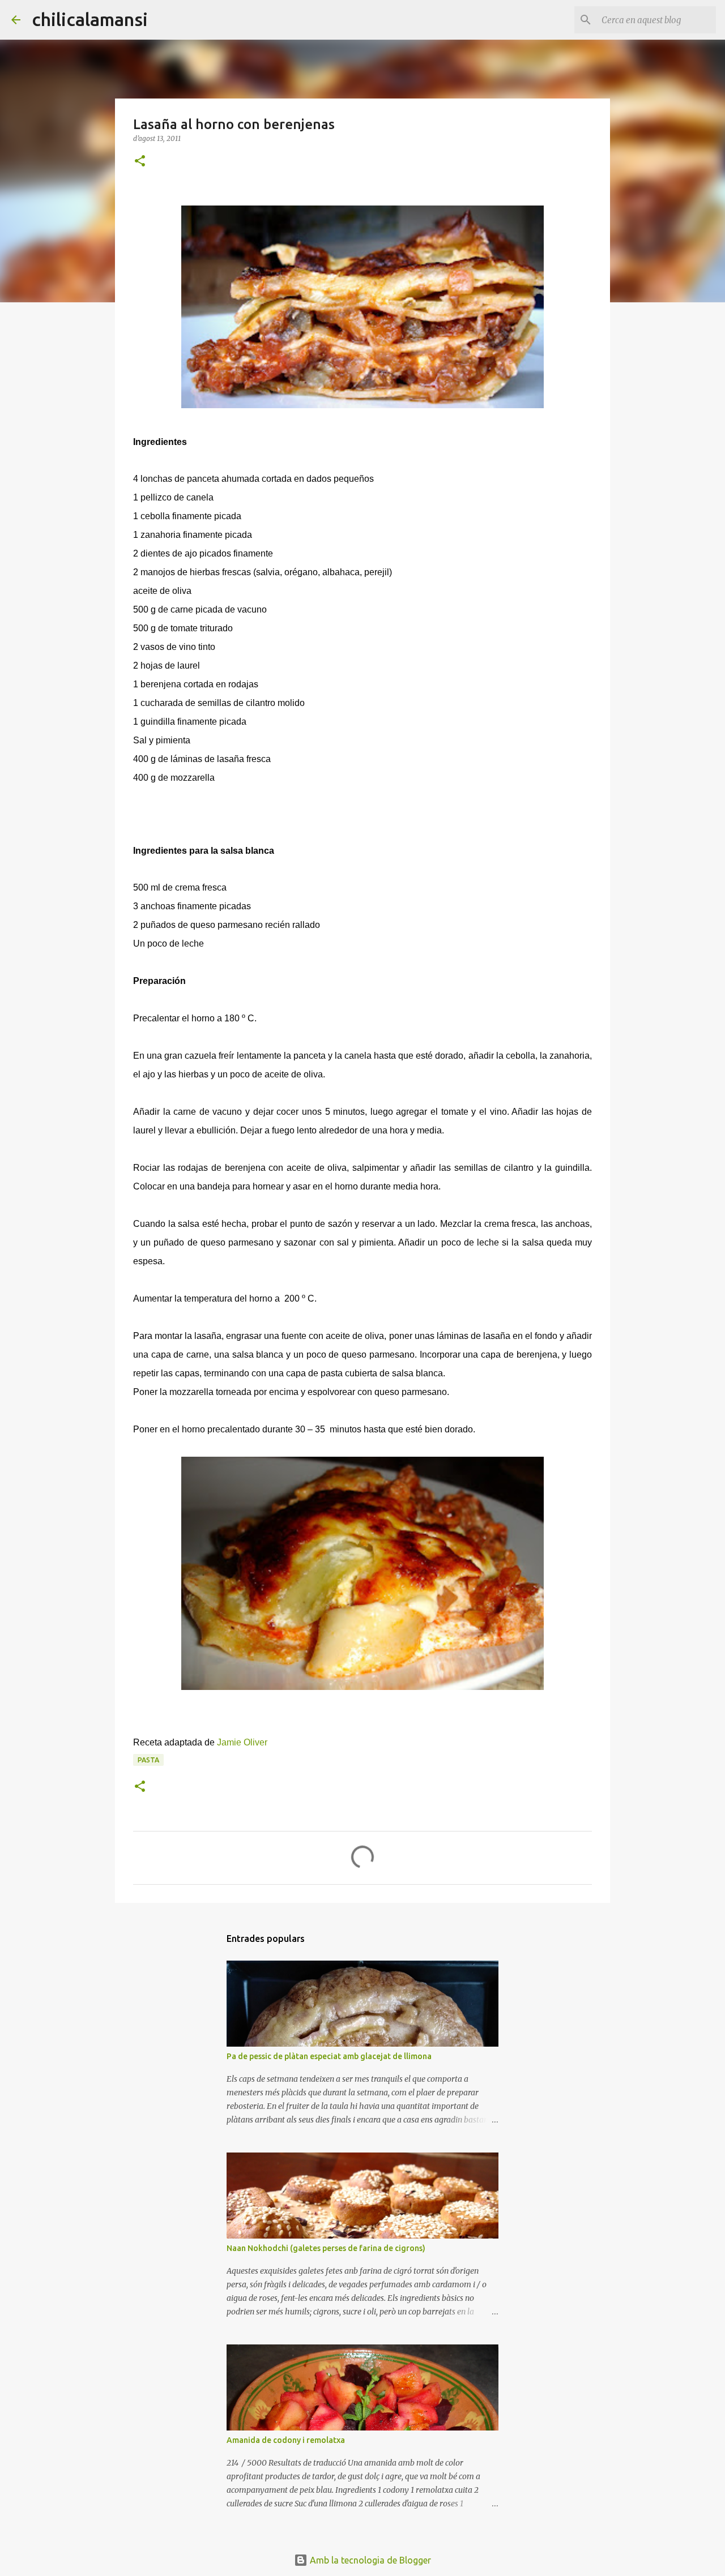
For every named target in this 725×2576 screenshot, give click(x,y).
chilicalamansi (90, 19)
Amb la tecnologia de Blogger (369, 2560)
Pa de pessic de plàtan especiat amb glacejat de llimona (329, 2056)
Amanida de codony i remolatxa (286, 2440)
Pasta (148, 1760)
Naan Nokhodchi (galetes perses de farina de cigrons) (326, 2248)
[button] (140, 162)
